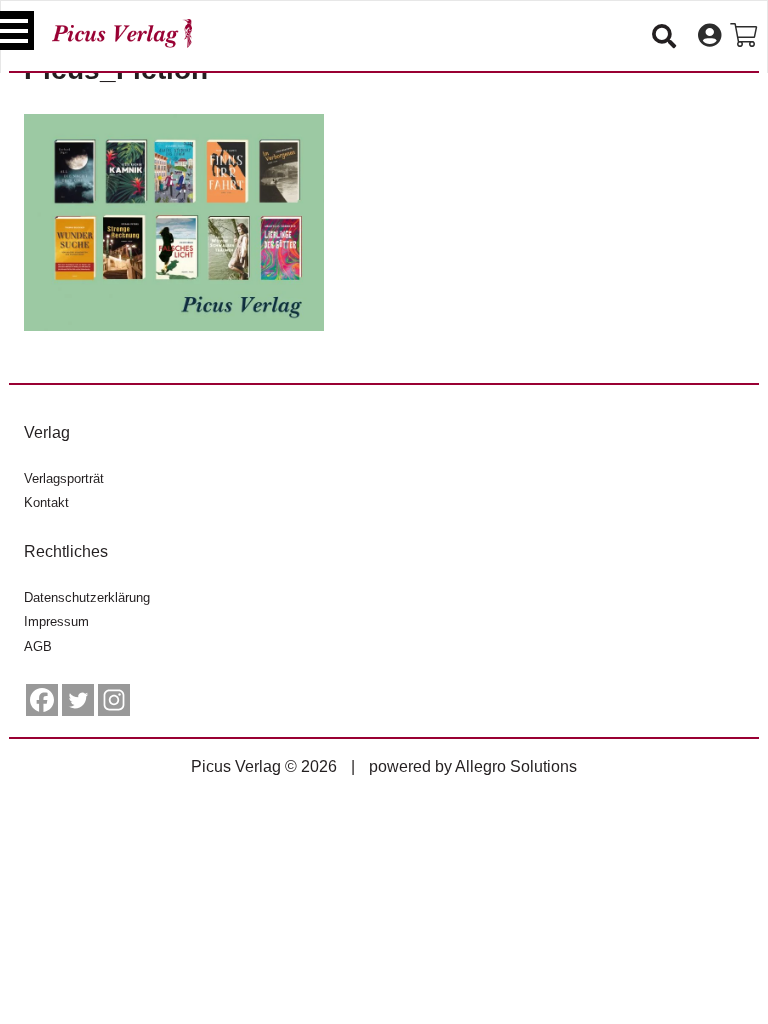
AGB (38, 646)
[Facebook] (42, 700)
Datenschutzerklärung (87, 597)
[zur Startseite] (122, 33)
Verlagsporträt (64, 478)
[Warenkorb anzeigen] (743, 36)
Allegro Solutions (516, 766)
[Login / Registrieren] (709, 36)
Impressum (56, 621)
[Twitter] (78, 700)
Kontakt (46, 502)
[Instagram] (114, 700)
